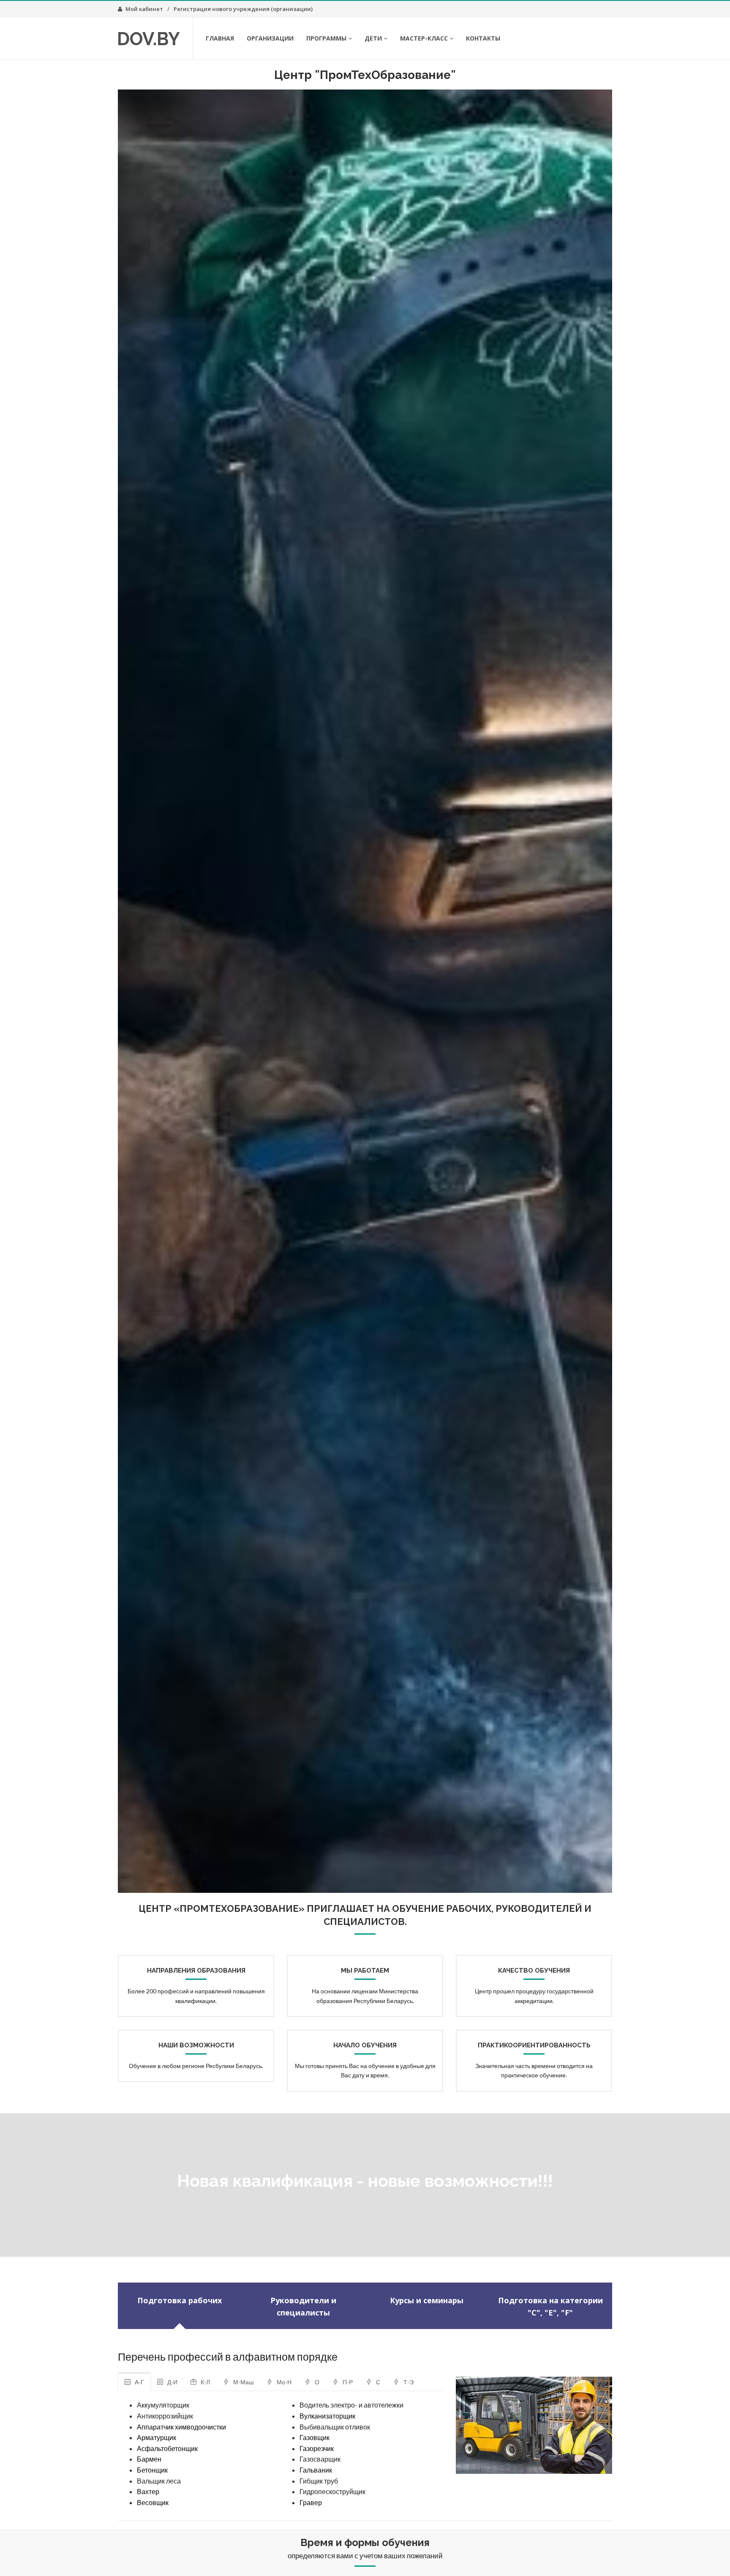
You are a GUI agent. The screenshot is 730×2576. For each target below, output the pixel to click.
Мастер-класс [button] (424, 38)
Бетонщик (152, 2470)
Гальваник (316, 2470)
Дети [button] (373, 38)
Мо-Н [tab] (284, 2382)
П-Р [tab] (348, 2382)
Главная (220, 38)
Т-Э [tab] (409, 2382)
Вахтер (148, 2491)
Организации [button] (270, 38)
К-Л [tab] (205, 2382)
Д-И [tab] (172, 2382)
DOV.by (148, 39)
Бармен (149, 2459)
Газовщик (315, 2437)
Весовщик (153, 2502)
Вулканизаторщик (327, 2416)
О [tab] (317, 2382)
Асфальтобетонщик (167, 2448)
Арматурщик (157, 2437)
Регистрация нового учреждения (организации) (243, 9)
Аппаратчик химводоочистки (181, 2427)
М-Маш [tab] (243, 2382)
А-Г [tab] (139, 2382)
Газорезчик (317, 2448)
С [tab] (378, 2382)
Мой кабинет (144, 9)
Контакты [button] (483, 38)
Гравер (311, 2502)
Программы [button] (326, 38)
